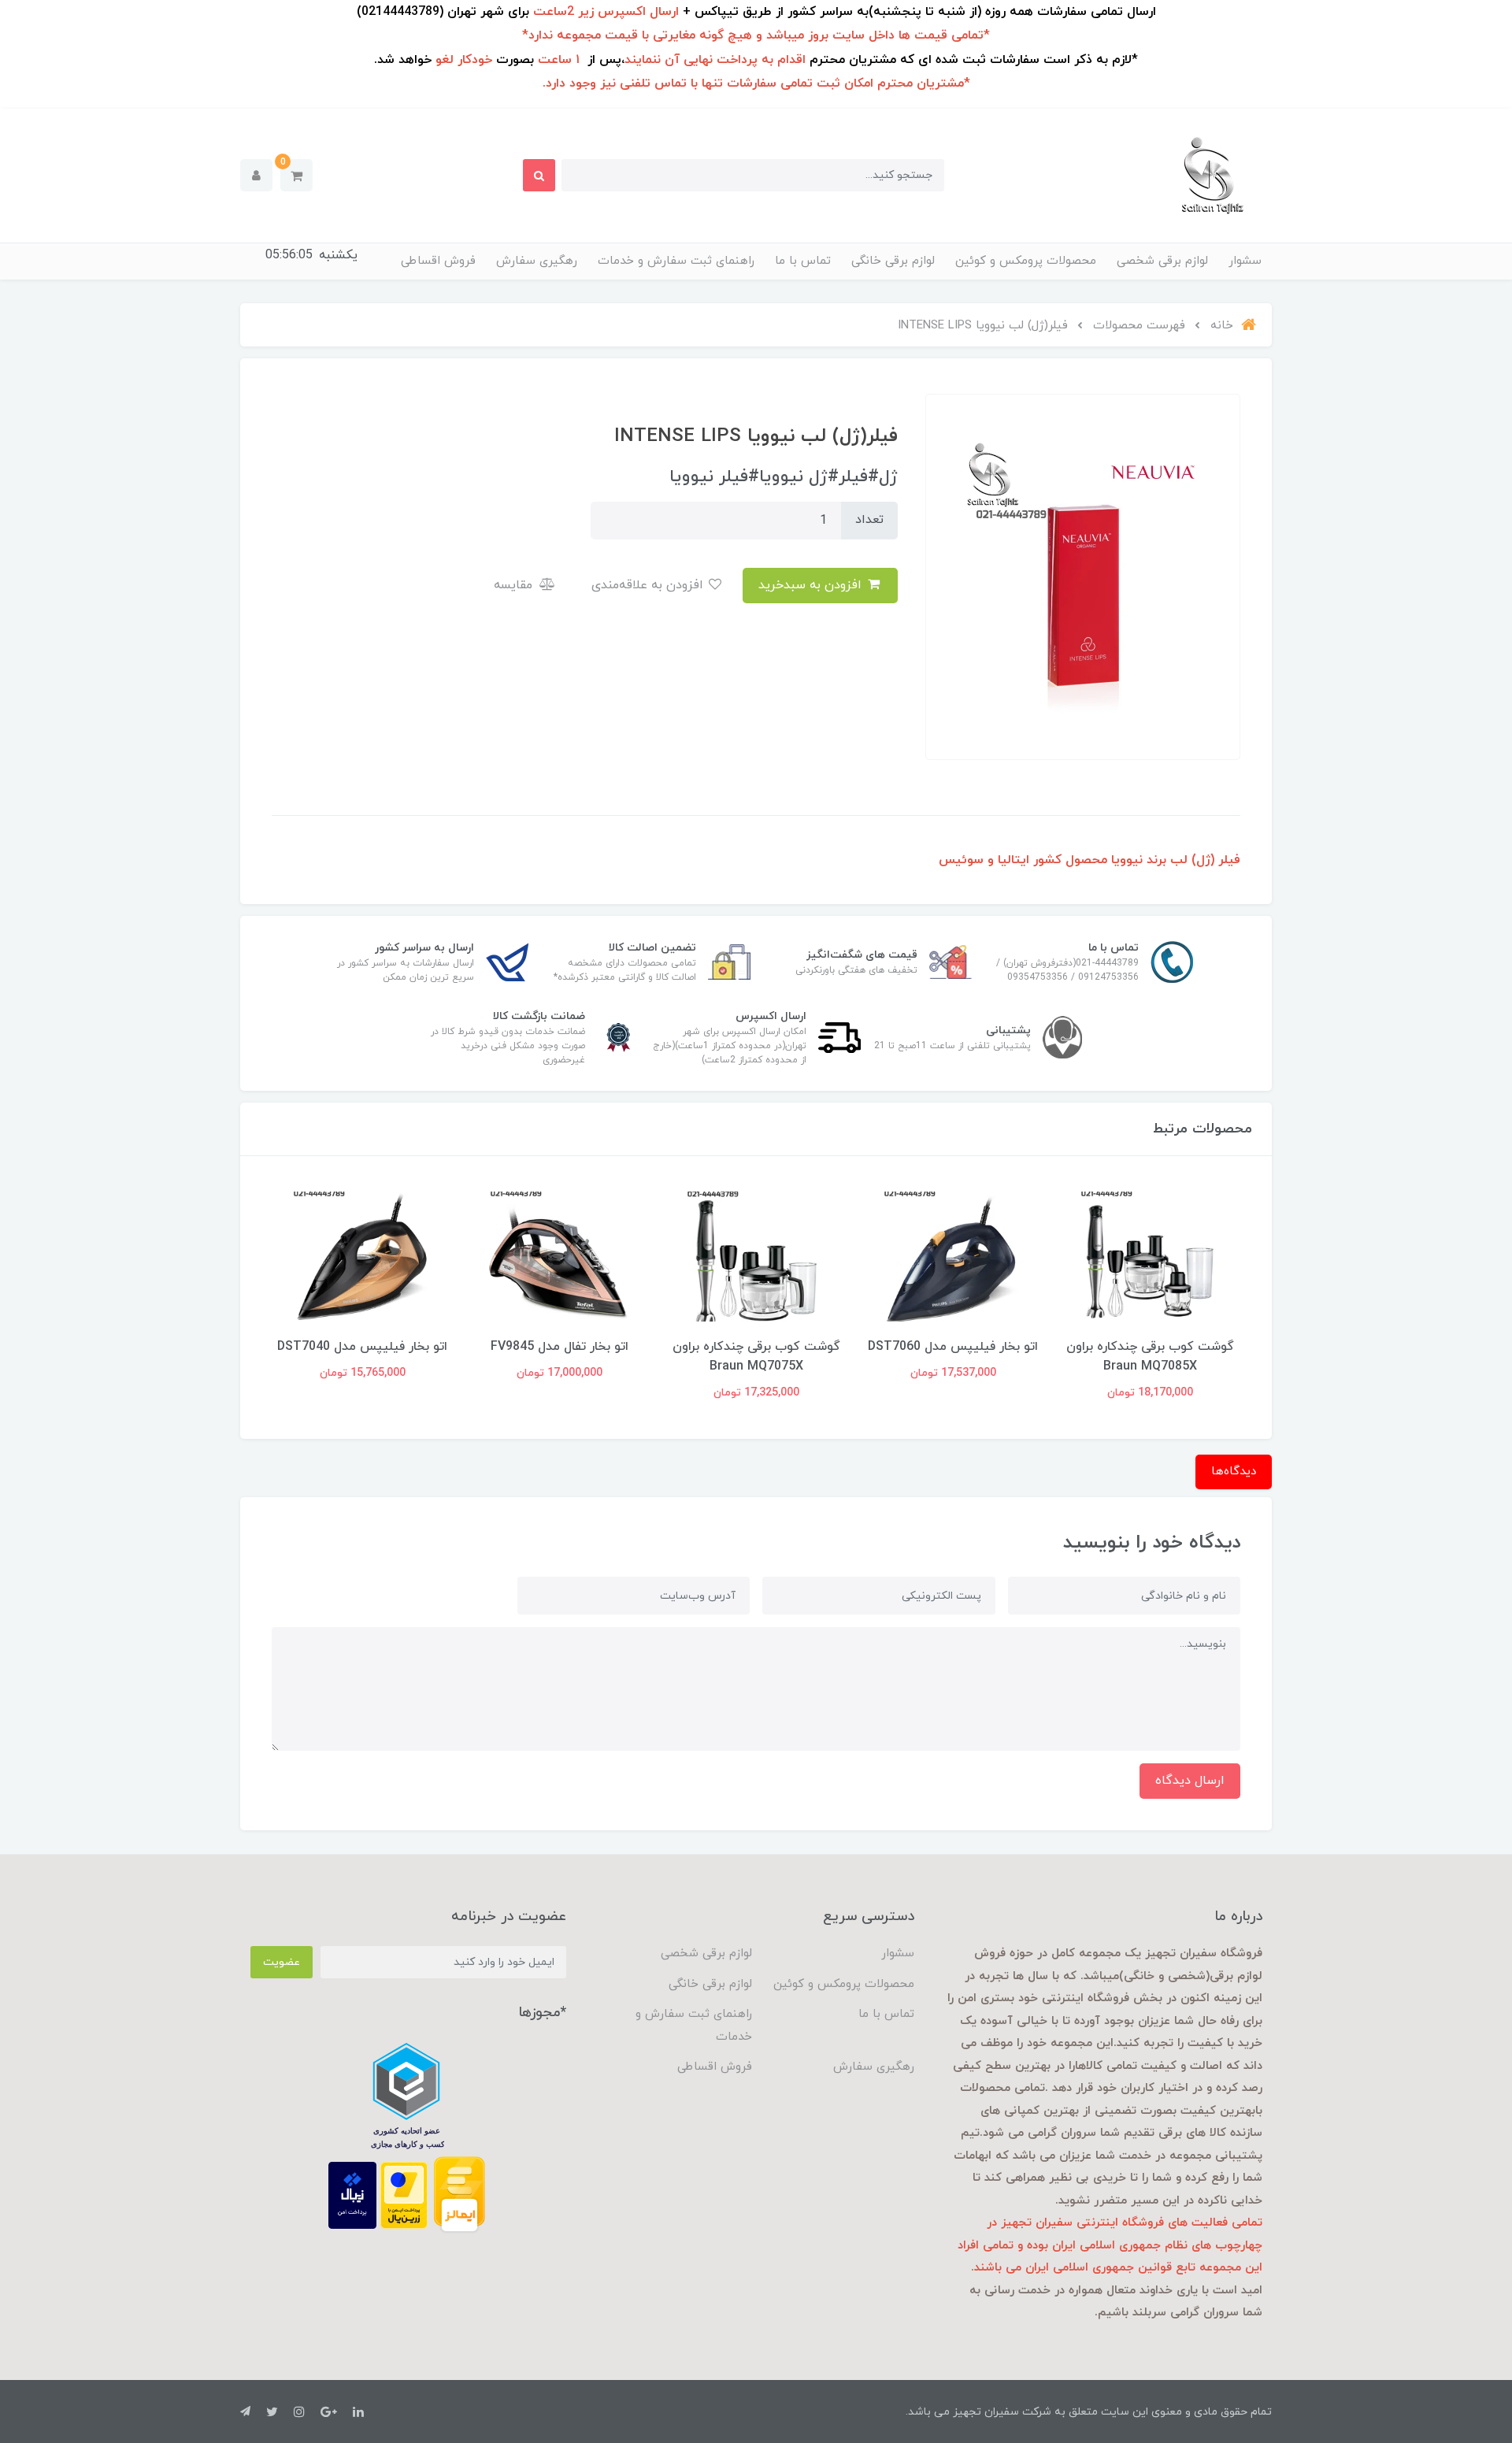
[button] (296, 175)
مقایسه (515, 585)
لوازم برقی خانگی (893, 261)
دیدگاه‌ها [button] (1234, 1472)
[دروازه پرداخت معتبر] (404, 2194)
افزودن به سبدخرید (812, 585)
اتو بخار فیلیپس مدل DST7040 (362, 1347)
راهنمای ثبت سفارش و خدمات (676, 261)
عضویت (282, 1962)
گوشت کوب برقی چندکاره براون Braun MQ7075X (756, 1357)
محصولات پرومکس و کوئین (1026, 261)
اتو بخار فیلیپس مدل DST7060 (953, 1347)
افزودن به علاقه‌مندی (649, 585)
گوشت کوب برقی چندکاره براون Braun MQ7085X (1150, 1357)
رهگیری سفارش (537, 261)
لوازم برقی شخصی (1162, 261)
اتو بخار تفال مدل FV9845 (560, 1347)
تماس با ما (803, 261)
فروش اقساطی (438, 261)
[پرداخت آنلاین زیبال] (352, 2194)
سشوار (1245, 261)
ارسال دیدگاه (1190, 1781)
